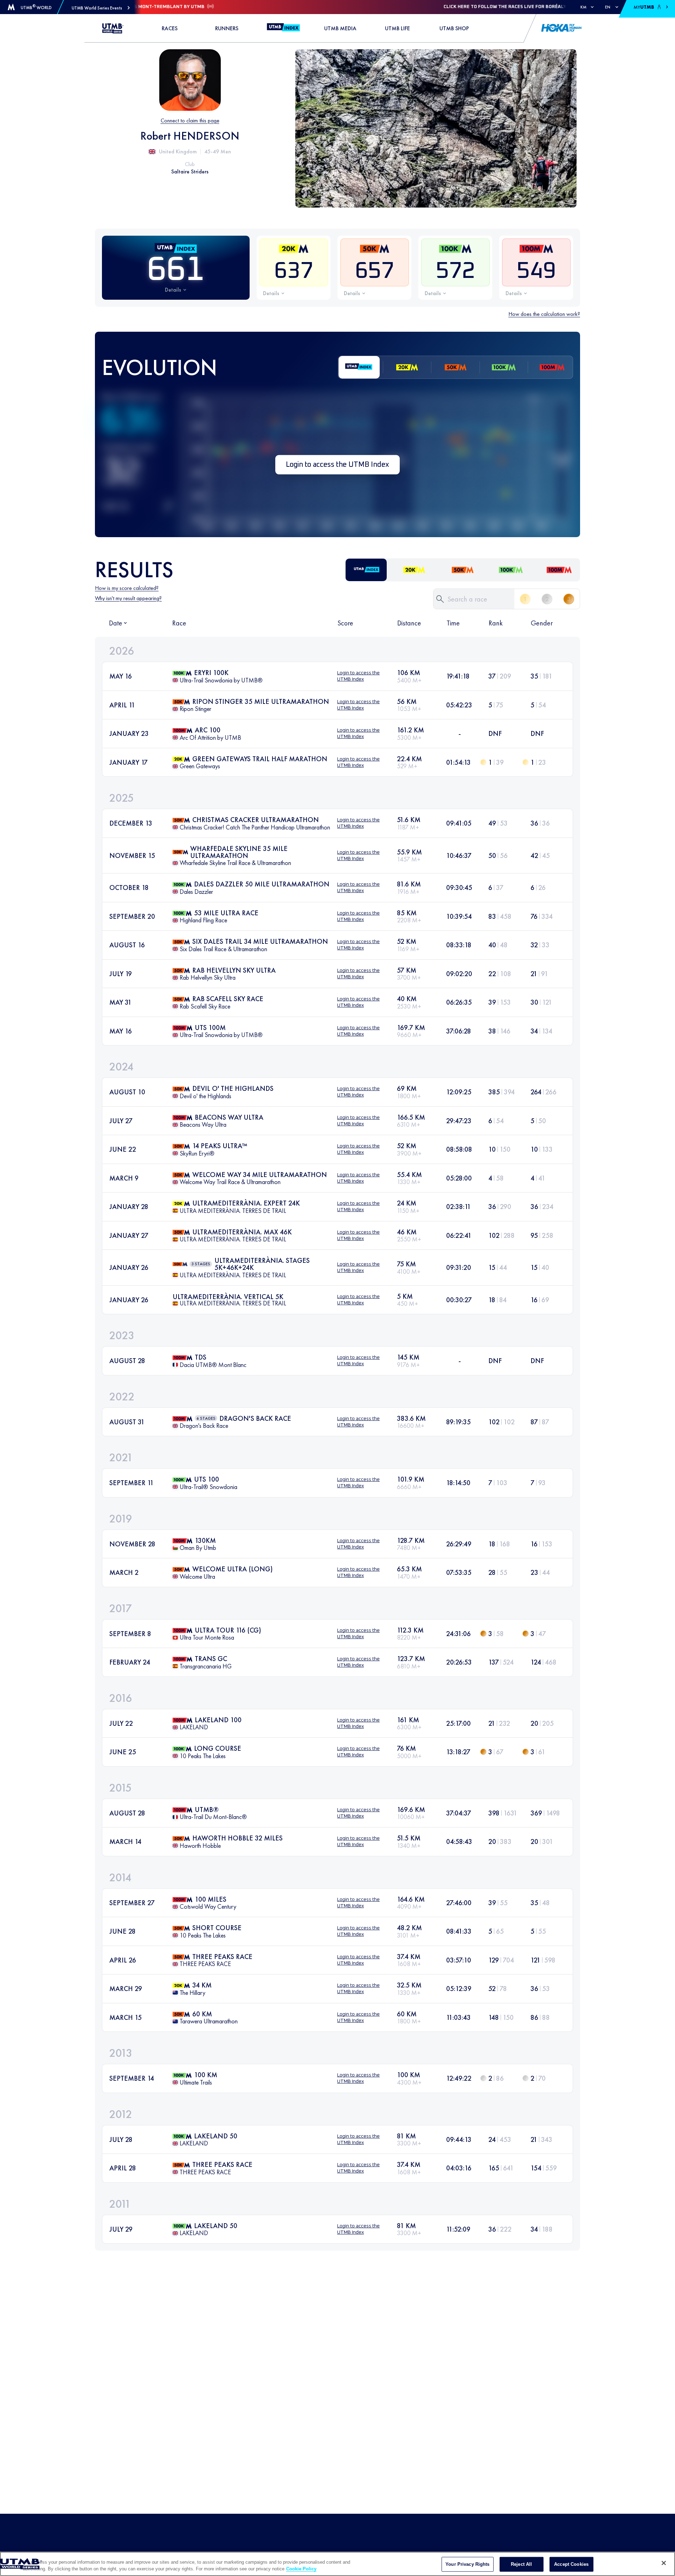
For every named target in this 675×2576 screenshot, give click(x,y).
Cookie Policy (301, 2569)
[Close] (664, 2563)
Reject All (521, 2564)
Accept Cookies (571, 2564)
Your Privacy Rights (467, 2564)
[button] (101, 8)
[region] (337, 2564)
